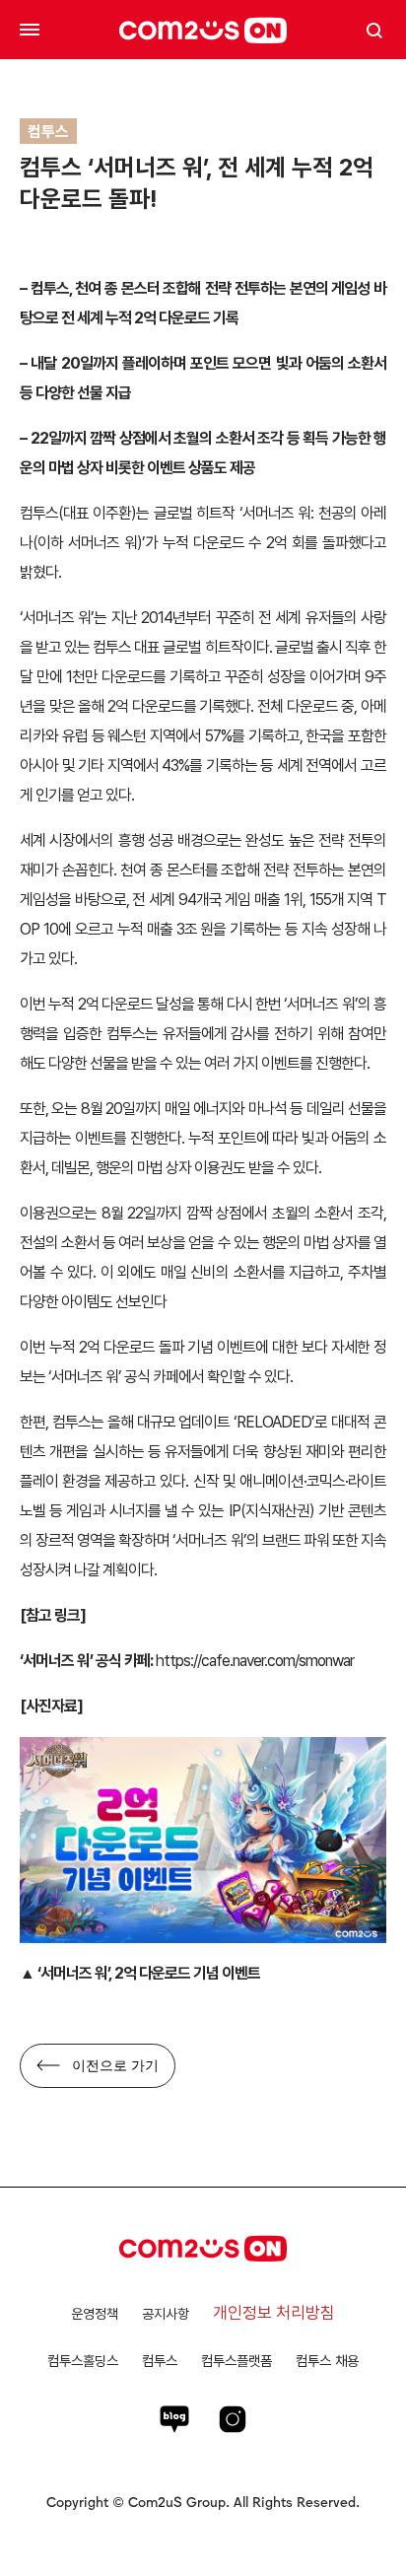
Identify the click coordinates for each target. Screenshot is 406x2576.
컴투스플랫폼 (237, 2361)
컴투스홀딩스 (83, 2361)
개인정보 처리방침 (274, 2313)
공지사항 (166, 2314)
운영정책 (95, 2314)
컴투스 (160, 2361)
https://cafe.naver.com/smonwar (255, 1661)
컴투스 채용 (327, 2361)
